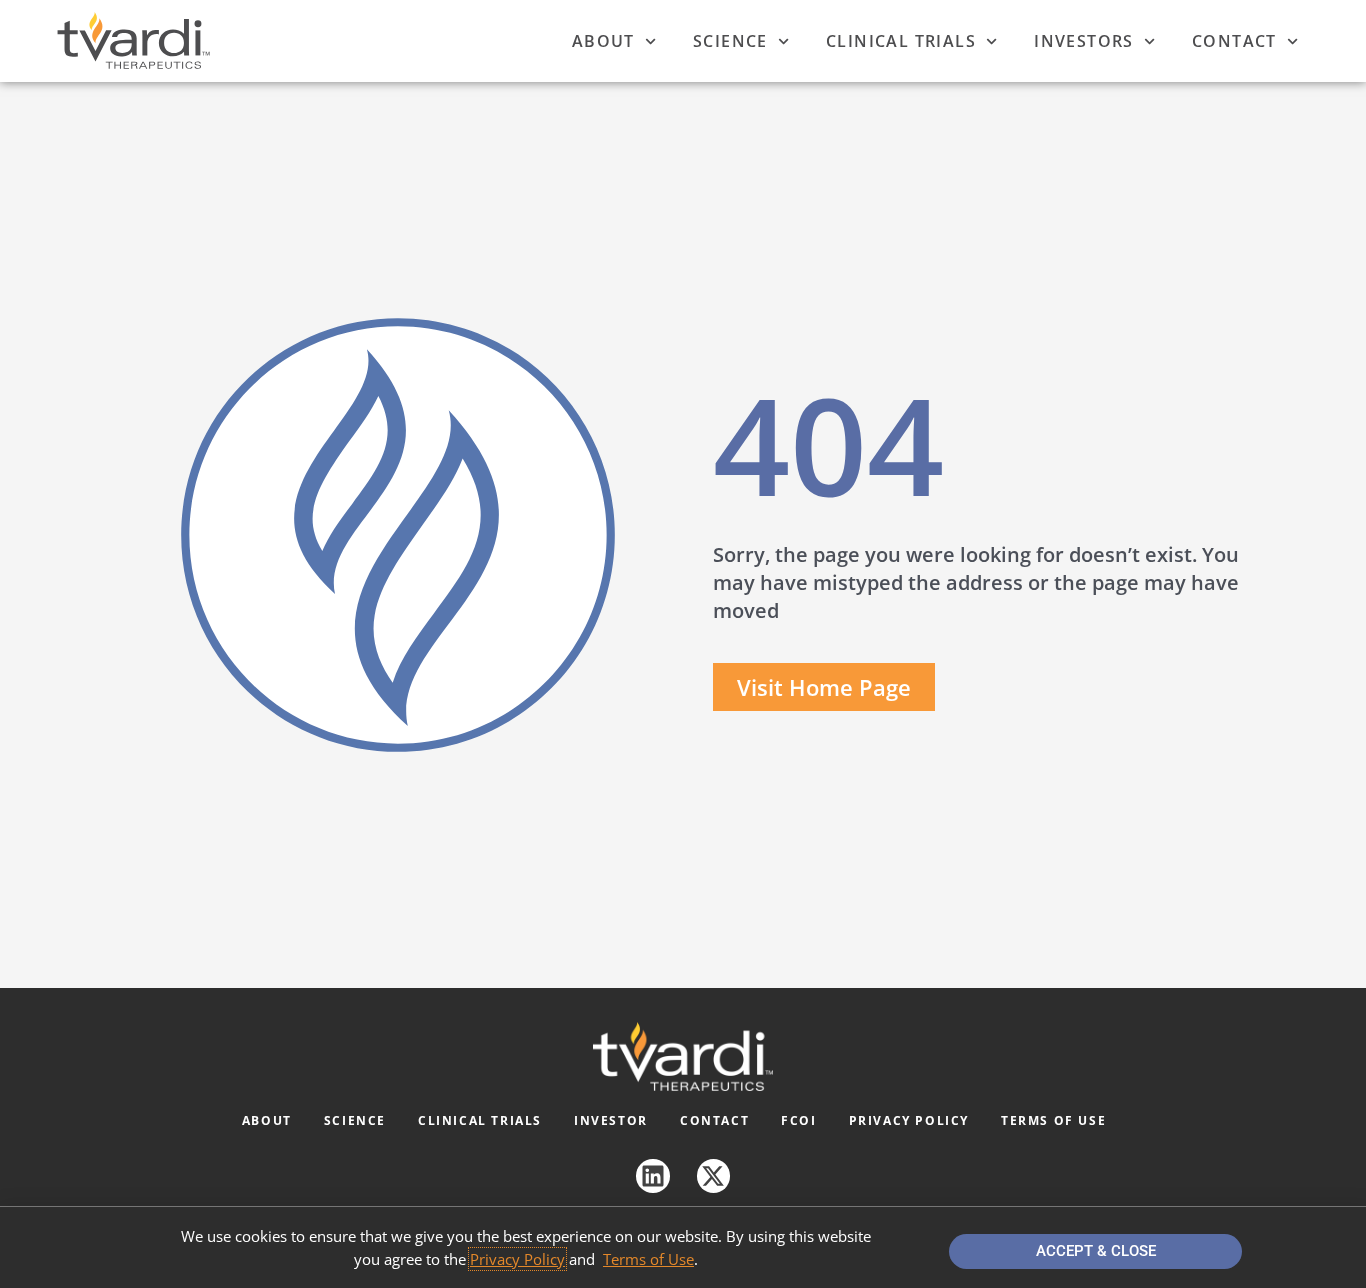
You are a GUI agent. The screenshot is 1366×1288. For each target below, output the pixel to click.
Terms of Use (1053, 1120)
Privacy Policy (909, 1120)
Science (730, 41)
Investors (1084, 41)
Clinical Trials (901, 41)
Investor (611, 1120)
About (603, 41)
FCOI (798, 1120)
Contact (1234, 41)
